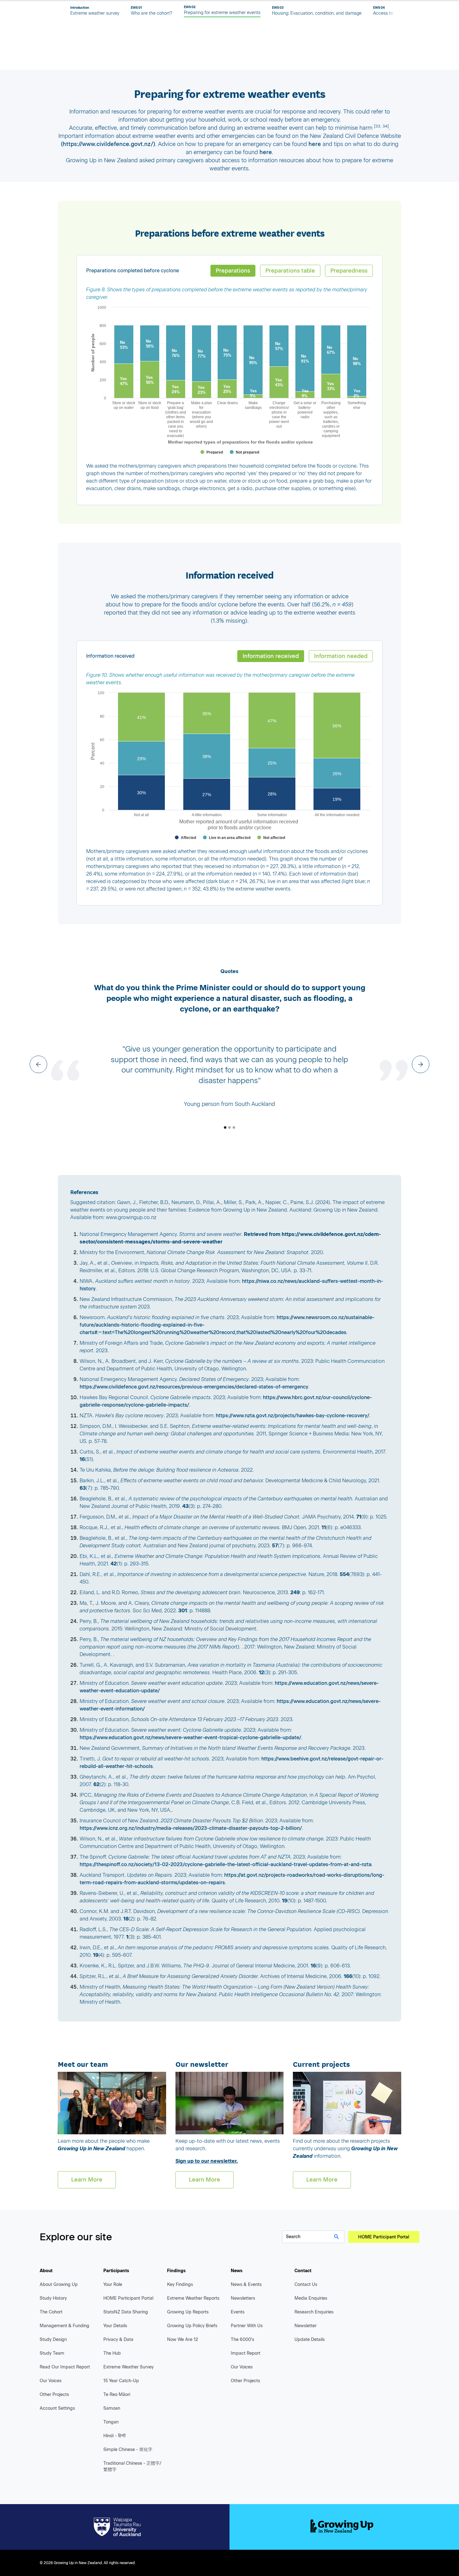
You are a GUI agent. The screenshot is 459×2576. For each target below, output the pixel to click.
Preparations (233, 271)
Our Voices (51, 2381)
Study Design (53, 2340)
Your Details (115, 2326)
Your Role (113, 2285)
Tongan (111, 2422)
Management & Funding (64, 2326)
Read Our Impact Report (65, 2367)
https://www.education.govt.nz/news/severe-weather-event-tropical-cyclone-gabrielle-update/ (190, 1737)
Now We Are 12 (183, 2340)
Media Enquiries (311, 2298)
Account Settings (57, 2408)
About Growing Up (59, 2285)
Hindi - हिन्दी (114, 2436)
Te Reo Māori (117, 2395)
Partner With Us (247, 2326)
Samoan (112, 2408)
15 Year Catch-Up (121, 2381)
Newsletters (243, 2298)
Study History (53, 2298)
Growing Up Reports (188, 2312)
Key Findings (180, 2285)
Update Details (310, 2340)
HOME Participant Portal (384, 2237)
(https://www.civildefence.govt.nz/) (108, 144)
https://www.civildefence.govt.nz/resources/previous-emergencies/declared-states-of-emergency (194, 1387)
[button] (38, 1064)
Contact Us (306, 2285)
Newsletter (306, 2326)
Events (238, 2312)
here (315, 144)
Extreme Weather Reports (193, 2298)
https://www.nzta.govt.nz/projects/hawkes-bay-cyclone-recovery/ (293, 1416)
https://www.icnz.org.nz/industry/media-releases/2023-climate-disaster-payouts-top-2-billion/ (191, 1828)
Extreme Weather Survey (128, 2367)
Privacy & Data (118, 2340)
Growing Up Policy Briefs (192, 2326)
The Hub (112, 2353)
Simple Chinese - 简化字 (128, 2450)
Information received (271, 656)
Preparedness (349, 271)
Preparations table (290, 271)
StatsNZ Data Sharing (126, 2312)
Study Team (52, 2353)
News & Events (246, 2285)
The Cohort (51, 2312)
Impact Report (246, 2353)
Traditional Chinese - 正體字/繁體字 (132, 2466)
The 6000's (242, 2340)
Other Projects (54, 2395)
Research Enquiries (314, 2312)
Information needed (341, 656)
